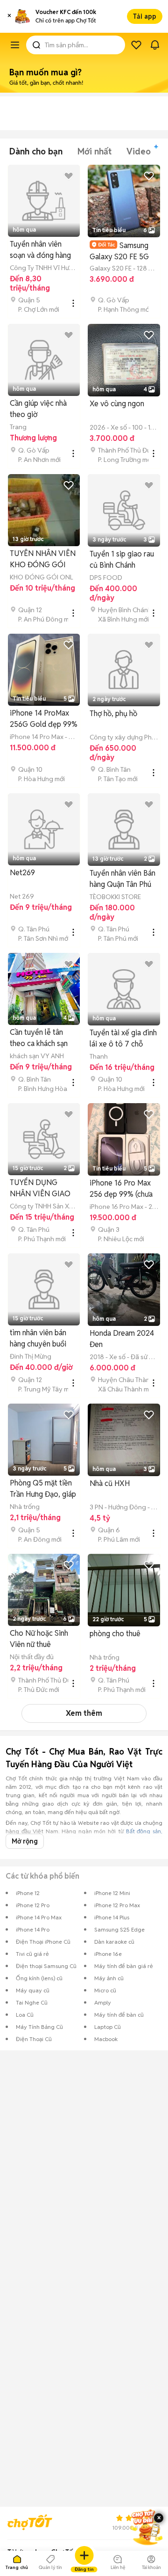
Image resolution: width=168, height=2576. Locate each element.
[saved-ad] (136, 45)
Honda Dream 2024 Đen (122, 1339)
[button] (9, 16)
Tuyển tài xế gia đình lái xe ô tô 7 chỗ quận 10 (123, 1039)
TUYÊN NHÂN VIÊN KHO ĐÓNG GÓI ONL (43, 560)
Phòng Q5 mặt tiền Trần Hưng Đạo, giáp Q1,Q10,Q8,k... (43, 1489)
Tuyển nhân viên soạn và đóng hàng (40, 250)
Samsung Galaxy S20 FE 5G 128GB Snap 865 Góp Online (119, 251)
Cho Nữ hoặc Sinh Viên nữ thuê (39, 1639)
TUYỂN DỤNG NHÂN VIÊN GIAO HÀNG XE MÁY (40, 1189)
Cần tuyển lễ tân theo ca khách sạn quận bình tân (39, 1038)
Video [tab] (139, 151)
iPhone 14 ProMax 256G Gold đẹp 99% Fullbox (44, 719)
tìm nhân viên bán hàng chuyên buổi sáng (38, 1339)
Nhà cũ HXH (110, 1483)
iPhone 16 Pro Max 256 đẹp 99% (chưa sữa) (121, 1189)
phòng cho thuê (115, 1634)
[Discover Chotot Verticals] (15, 45)
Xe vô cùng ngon (117, 404)
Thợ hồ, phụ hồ (113, 714)
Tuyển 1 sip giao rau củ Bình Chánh (122, 560)
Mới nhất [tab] (94, 151)
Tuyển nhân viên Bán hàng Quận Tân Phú (122, 879)
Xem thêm (84, 1713)
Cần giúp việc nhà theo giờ (38, 409)
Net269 (22, 873)
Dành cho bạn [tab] (36, 151)
